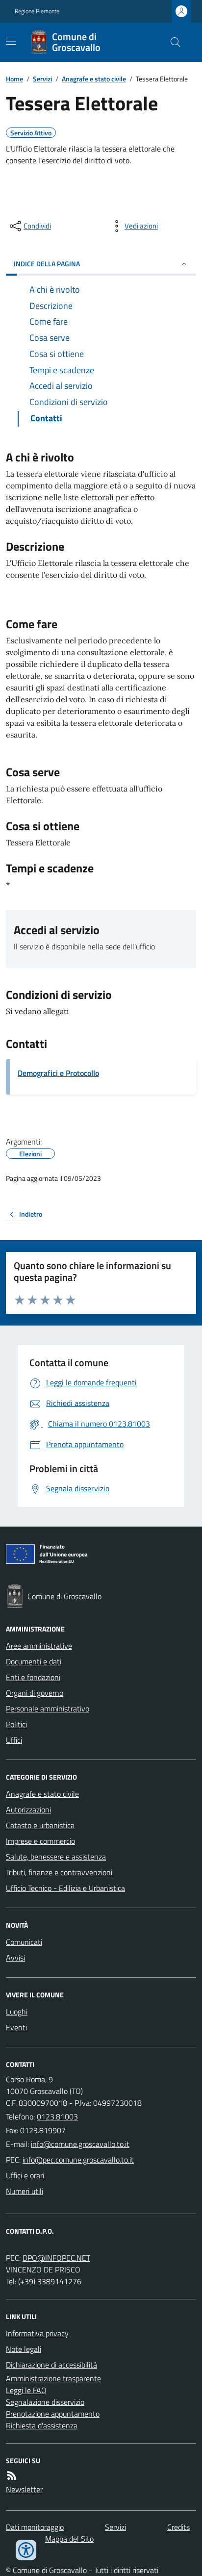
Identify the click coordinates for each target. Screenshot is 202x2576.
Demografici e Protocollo (58, 1073)
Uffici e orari (25, 2175)
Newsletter (24, 2489)
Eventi (16, 2027)
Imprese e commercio (40, 1841)
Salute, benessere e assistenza (56, 1857)
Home (14, 79)
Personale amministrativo (48, 1709)
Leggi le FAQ (26, 2390)
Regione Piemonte (37, 11)
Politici (16, 1724)
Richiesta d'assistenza (42, 2425)
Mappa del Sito (69, 2539)
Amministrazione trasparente (53, 2378)
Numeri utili (25, 2191)
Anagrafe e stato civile (94, 79)
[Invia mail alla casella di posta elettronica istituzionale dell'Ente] (80, 2144)
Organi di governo (35, 1693)
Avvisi (15, 1958)
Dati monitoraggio (35, 2527)
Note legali (24, 2349)
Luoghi (17, 2012)
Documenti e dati (34, 1661)
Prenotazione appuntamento (53, 2414)
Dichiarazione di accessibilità (51, 2365)
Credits (178, 2527)
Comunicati (24, 1942)
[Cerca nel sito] (172, 42)
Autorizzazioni (28, 1810)
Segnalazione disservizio (45, 2402)
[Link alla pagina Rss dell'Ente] (12, 2475)
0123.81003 (57, 2117)
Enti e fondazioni (33, 1677)
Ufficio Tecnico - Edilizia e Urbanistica (65, 1888)
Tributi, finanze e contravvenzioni (59, 1872)
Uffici (14, 1740)
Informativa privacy (37, 2333)
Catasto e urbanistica (40, 1825)
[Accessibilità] (26, 2550)
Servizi (42, 79)
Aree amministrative (39, 1646)
